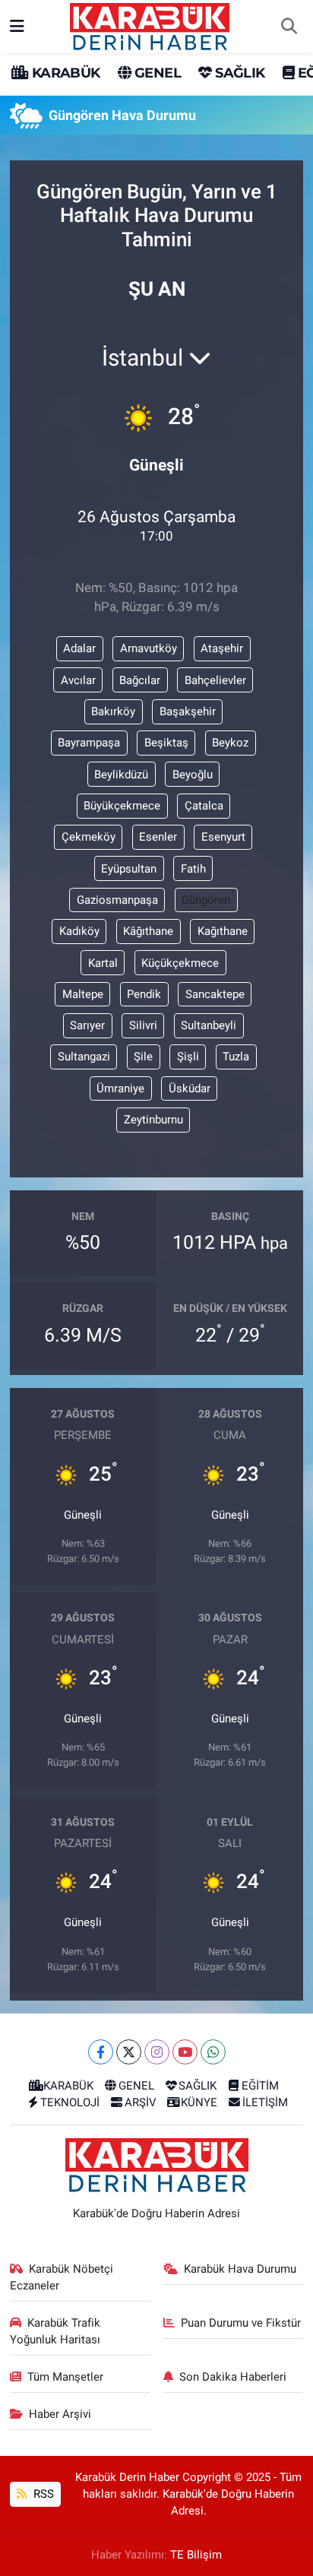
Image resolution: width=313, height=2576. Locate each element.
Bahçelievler (215, 680)
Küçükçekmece (180, 963)
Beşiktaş (166, 743)
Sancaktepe (215, 994)
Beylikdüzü (121, 775)
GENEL (156, 73)
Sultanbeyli (209, 1025)
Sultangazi (84, 1057)
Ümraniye (120, 1088)
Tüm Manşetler (65, 2377)
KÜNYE (199, 2102)
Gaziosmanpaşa (117, 900)
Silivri (143, 1025)
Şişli (188, 1057)
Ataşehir (222, 648)
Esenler (158, 837)
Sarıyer (87, 1025)
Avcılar (78, 680)
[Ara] (289, 27)
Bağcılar (140, 680)
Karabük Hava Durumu (240, 2269)
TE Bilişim (196, 2555)
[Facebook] (101, 2052)
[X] (129, 2052)
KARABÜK (64, 73)
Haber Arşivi (60, 2414)
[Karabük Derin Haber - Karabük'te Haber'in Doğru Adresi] (150, 25)
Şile (143, 1057)
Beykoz (230, 743)
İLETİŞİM (265, 2102)
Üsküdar (190, 1088)
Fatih (193, 869)
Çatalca (204, 806)
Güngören (206, 900)
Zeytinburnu (153, 1120)
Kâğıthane (148, 931)
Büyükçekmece (122, 806)
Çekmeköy (89, 837)
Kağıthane (223, 931)
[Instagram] (157, 2052)
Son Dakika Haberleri (233, 2377)
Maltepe (83, 994)
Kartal (103, 963)
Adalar (79, 648)
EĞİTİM (260, 2086)
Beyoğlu (193, 775)
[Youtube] (185, 2052)
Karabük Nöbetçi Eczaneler (62, 2277)
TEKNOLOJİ (70, 2102)
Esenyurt (223, 837)
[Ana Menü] (17, 26)
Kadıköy (79, 931)
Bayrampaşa (89, 743)
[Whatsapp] (213, 2052)
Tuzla (236, 1057)
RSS (42, 2494)
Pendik (144, 994)
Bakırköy (113, 711)
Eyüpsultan (129, 869)
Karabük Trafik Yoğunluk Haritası (55, 2331)
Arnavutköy (149, 648)
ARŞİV (141, 2102)
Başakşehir (188, 711)
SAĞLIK (238, 73)
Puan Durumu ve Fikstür (241, 2323)
